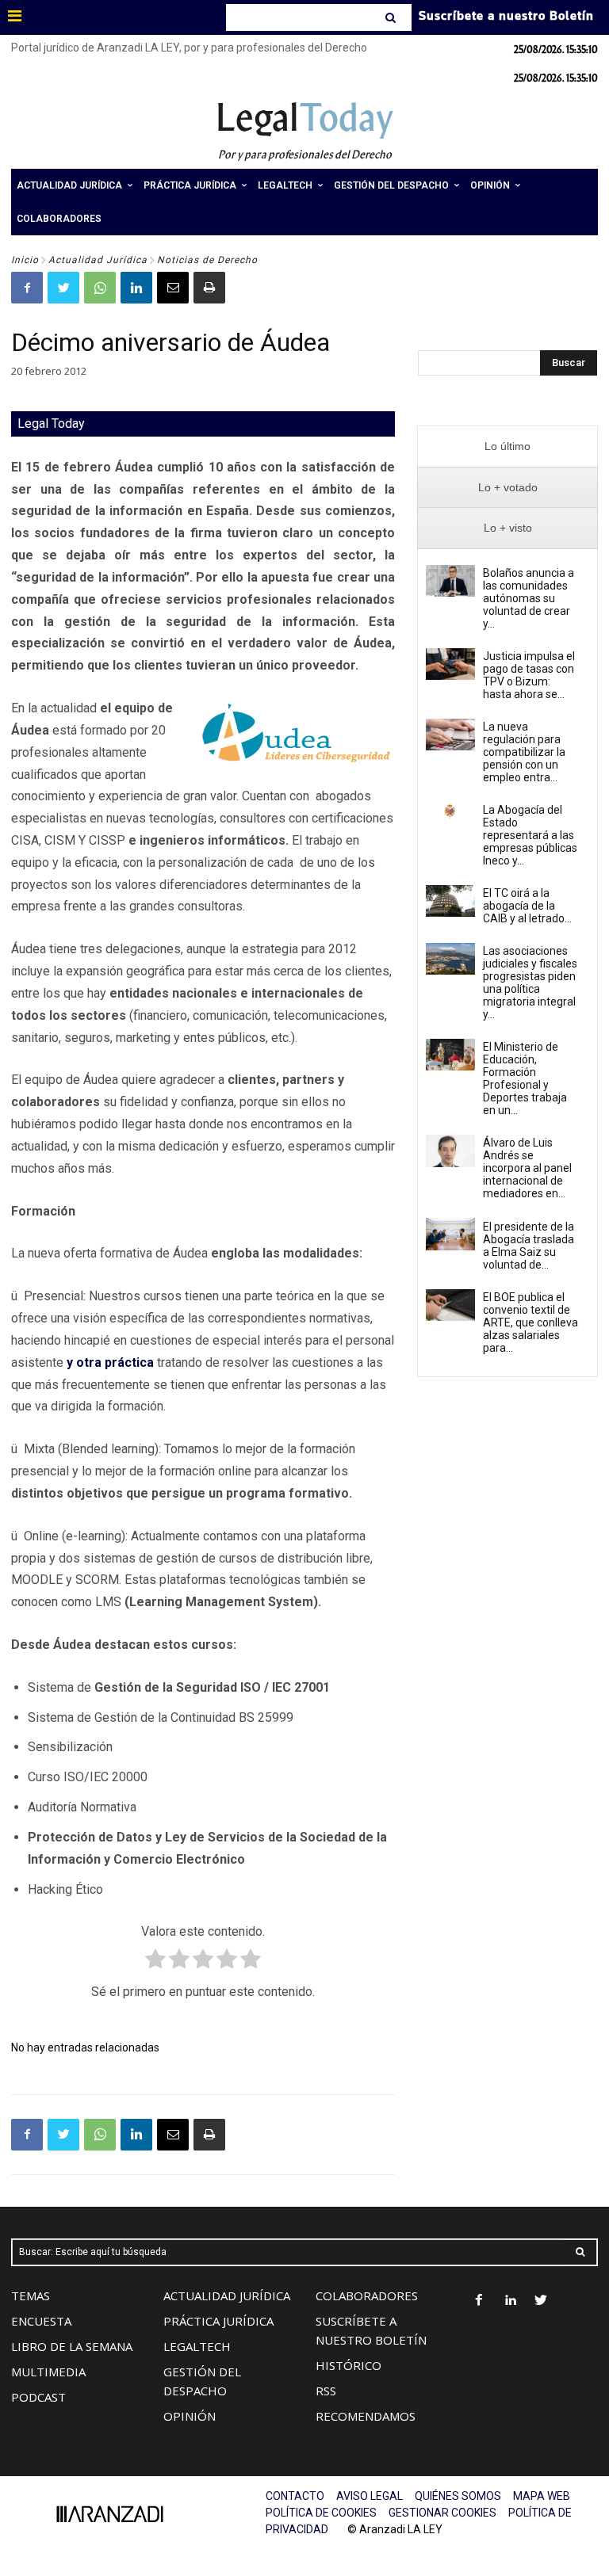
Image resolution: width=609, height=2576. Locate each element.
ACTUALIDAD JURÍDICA (227, 2296)
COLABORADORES (367, 2296)
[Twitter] (63, 288)
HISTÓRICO (349, 2365)
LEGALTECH (197, 2346)
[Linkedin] (136, 288)
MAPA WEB (542, 2496)
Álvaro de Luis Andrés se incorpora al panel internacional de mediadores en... (527, 1168)
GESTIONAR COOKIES (442, 2513)
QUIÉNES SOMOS (458, 2496)
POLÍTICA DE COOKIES (321, 2513)
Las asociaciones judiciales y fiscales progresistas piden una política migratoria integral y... (530, 983)
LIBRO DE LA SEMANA (72, 2346)
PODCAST (38, 2397)
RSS (326, 2391)
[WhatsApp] (100, 288)
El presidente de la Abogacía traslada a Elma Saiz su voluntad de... (529, 1246)
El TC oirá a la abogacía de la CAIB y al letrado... (527, 906)
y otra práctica (110, 1362)
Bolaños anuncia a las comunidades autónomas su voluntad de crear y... (529, 598)
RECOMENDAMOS (366, 2416)
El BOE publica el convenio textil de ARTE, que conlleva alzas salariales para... (530, 1322)
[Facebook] (27, 288)
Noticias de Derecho (207, 260)
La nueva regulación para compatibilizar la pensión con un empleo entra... (524, 752)
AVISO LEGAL (370, 2496)
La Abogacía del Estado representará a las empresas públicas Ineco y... (530, 835)
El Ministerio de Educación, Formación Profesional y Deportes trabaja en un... (525, 1078)
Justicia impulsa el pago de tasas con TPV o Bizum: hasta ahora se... (529, 675)
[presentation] (507, 447)
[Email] (173, 288)
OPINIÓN (190, 2416)
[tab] (507, 447)
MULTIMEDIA (48, 2372)
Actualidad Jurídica (98, 260)
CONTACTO (295, 2496)
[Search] (392, 17)
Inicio (25, 260)
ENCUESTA (41, 2321)
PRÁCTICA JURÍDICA (218, 2321)
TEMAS (31, 2296)
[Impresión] (209, 288)
